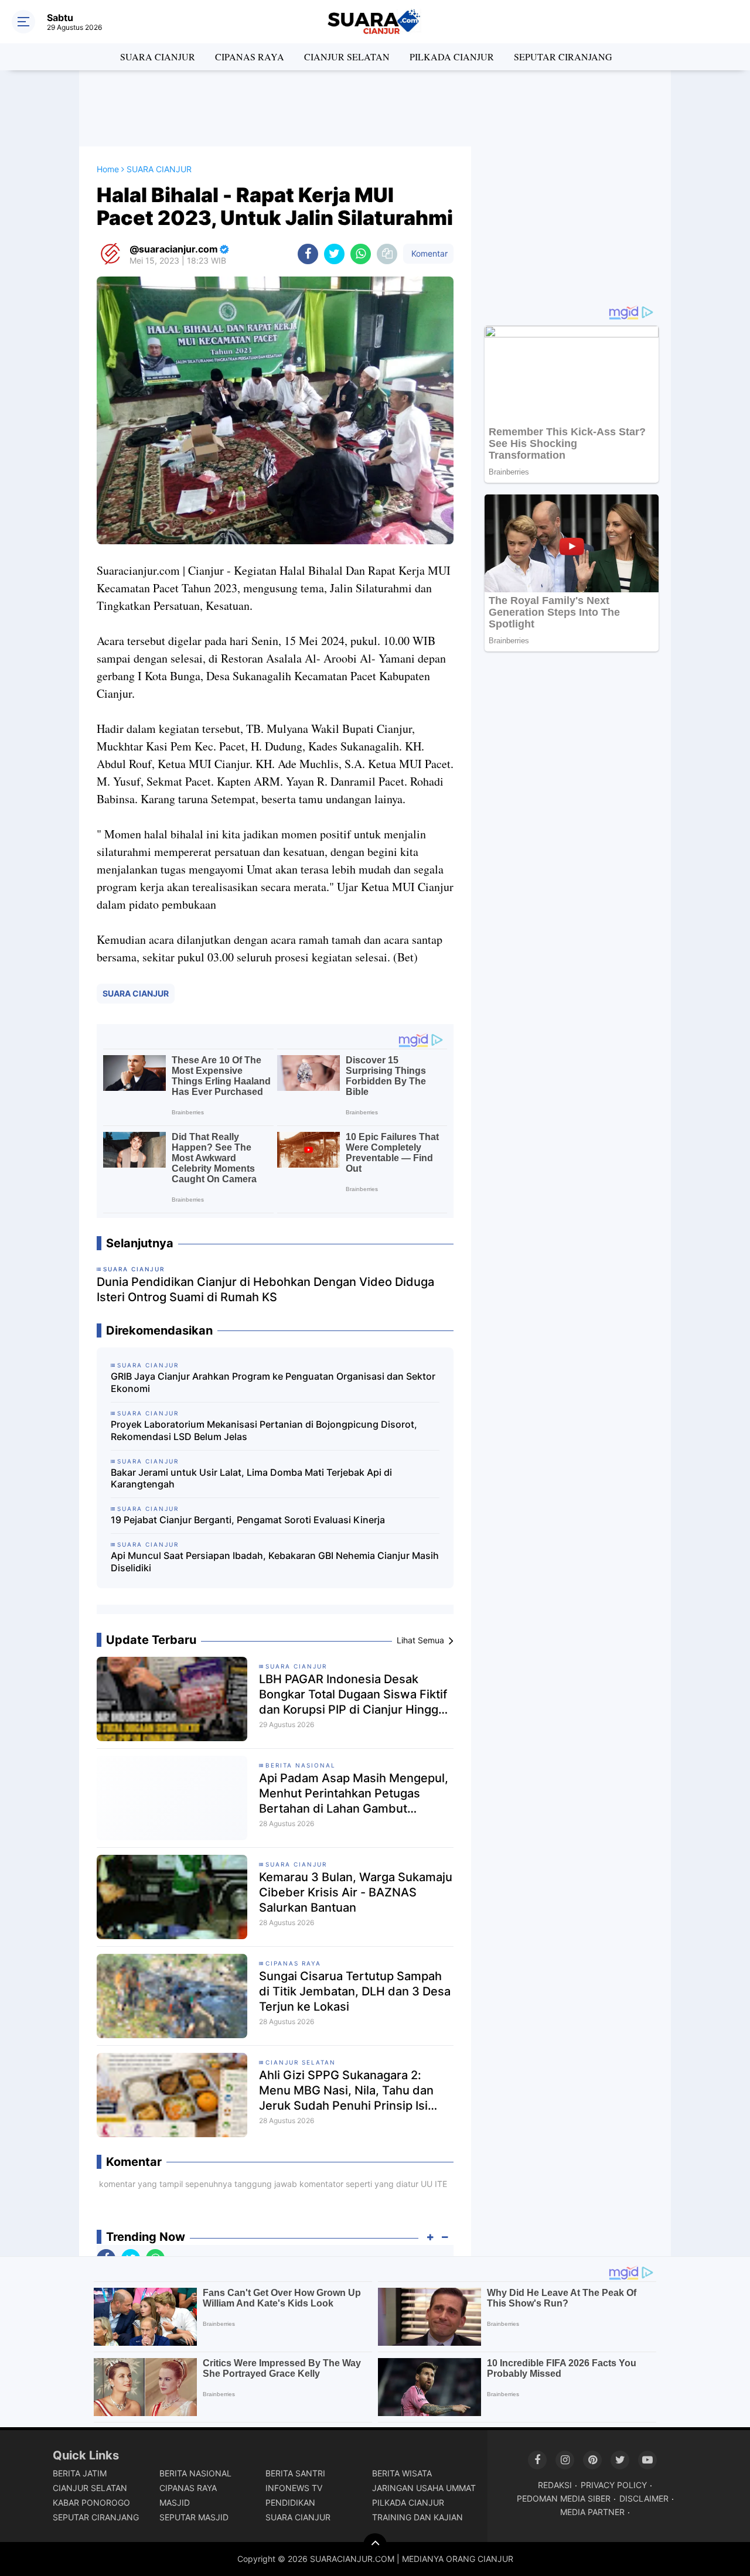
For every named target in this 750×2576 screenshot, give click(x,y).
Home (108, 169)
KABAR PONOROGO (91, 2502)
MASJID (175, 2502)
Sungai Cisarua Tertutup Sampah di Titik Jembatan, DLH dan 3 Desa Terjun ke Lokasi (355, 1991)
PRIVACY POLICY (614, 2485)
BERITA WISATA (402, 2473)
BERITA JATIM (80, 2473)
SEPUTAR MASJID (194, 2517)
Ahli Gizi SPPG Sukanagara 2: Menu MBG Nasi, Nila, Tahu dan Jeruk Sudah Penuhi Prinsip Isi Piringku (346, 2091)
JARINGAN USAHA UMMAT (424, 2488)
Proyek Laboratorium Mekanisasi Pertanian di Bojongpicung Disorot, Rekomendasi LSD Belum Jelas (264, 1430)
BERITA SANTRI (295, 2473)
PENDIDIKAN (290, 2502)
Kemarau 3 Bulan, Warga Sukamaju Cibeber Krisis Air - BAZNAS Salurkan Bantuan (356, 1892)
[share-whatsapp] (361, 254)
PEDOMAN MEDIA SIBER (564, 2498)
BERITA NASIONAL (301, 1765)
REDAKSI (555, 2485)
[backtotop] (375, 2545)
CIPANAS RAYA (250, 57)
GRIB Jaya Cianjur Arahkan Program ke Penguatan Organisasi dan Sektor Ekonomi (273, 1382)
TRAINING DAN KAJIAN (417, 2517)
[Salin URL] (387, 254)
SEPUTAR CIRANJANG (563, 57)
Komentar (428, 253)
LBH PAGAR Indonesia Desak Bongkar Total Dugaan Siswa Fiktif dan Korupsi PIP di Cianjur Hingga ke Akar (353, 1695)
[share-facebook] (308, 254)
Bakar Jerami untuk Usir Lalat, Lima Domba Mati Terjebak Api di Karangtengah (251, 1478)
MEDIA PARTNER (592, 2512)
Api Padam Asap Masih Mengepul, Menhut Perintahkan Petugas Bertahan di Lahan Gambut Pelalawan (354, 1794)
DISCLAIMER (644, 2498)
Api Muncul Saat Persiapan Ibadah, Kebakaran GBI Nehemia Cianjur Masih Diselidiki (275, 1562)
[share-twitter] (334, 254)
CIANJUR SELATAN (347, 57)
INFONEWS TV (294, 2488)
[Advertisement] (375, 108)
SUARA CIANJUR (158, 57)
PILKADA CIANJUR (452, 57)
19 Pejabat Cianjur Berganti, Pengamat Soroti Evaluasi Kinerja (248, 1520)
